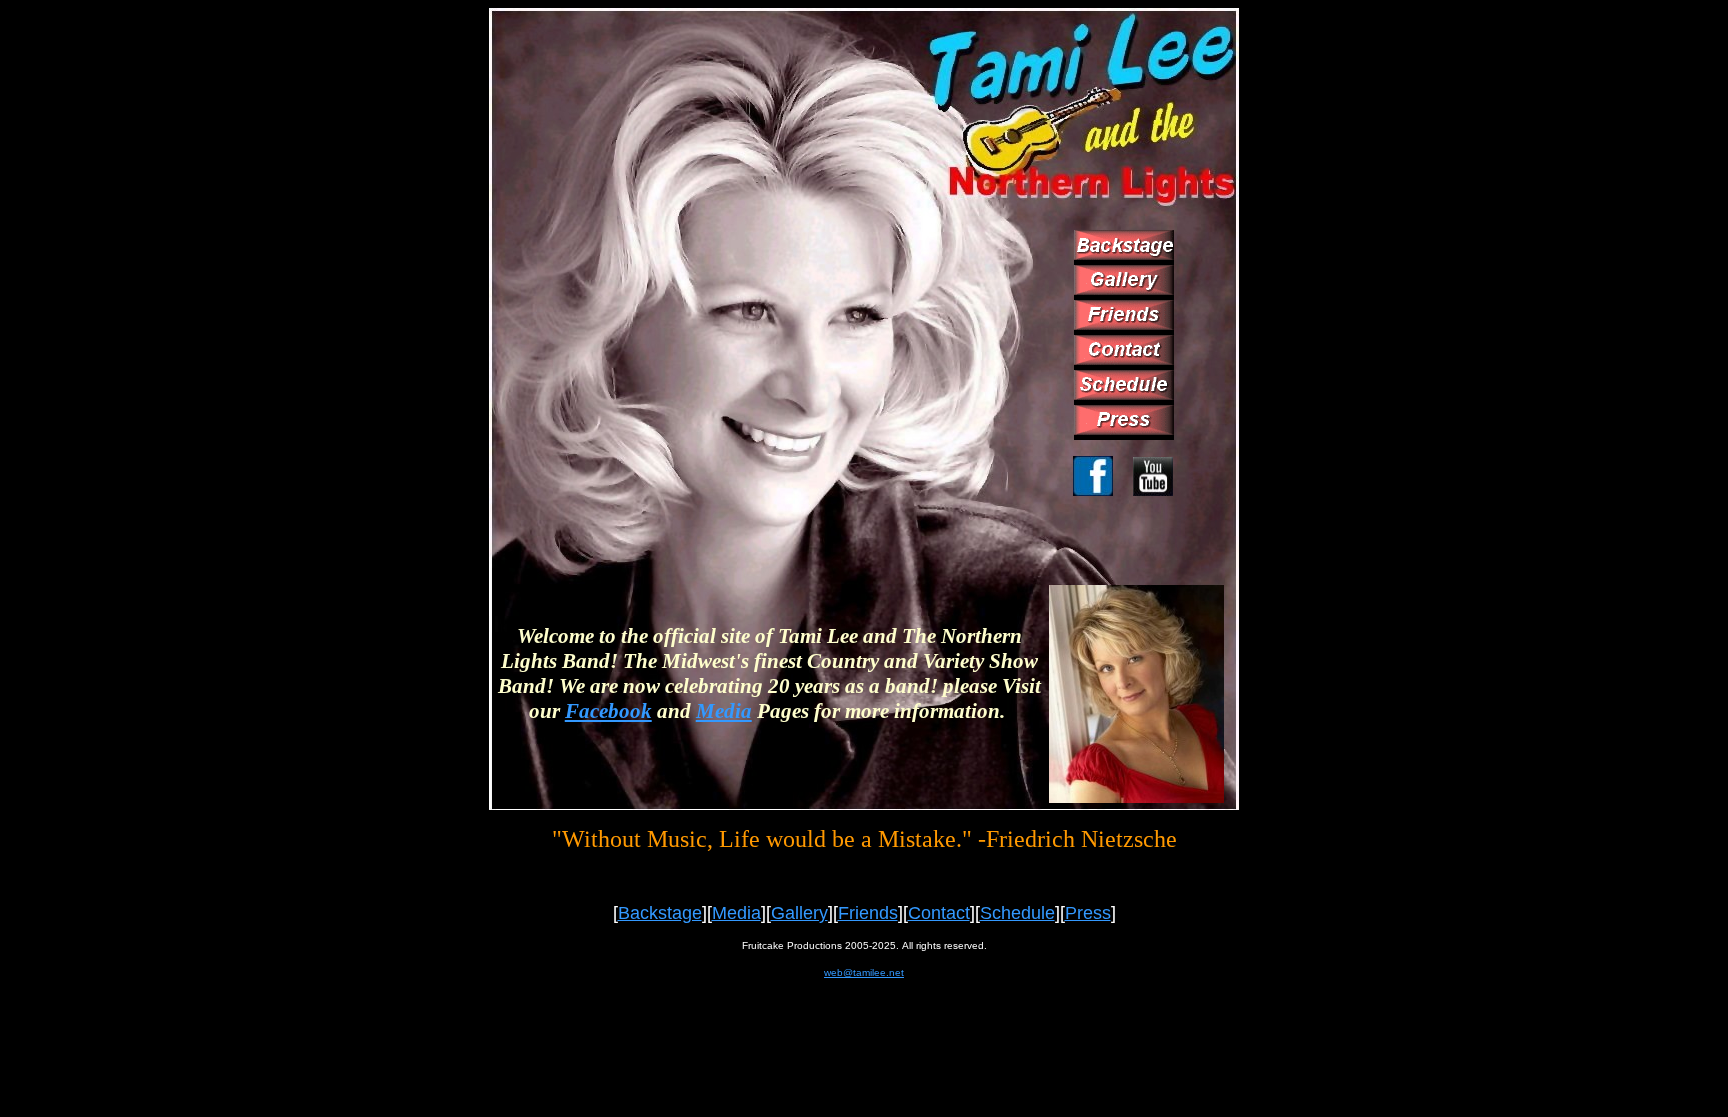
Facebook (608, 711)
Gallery (799, 913)
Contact (939, 913)
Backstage (660, 913)
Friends (868, 913)
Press (1088, 913)
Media (724, 711)
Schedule (1017, 913)
